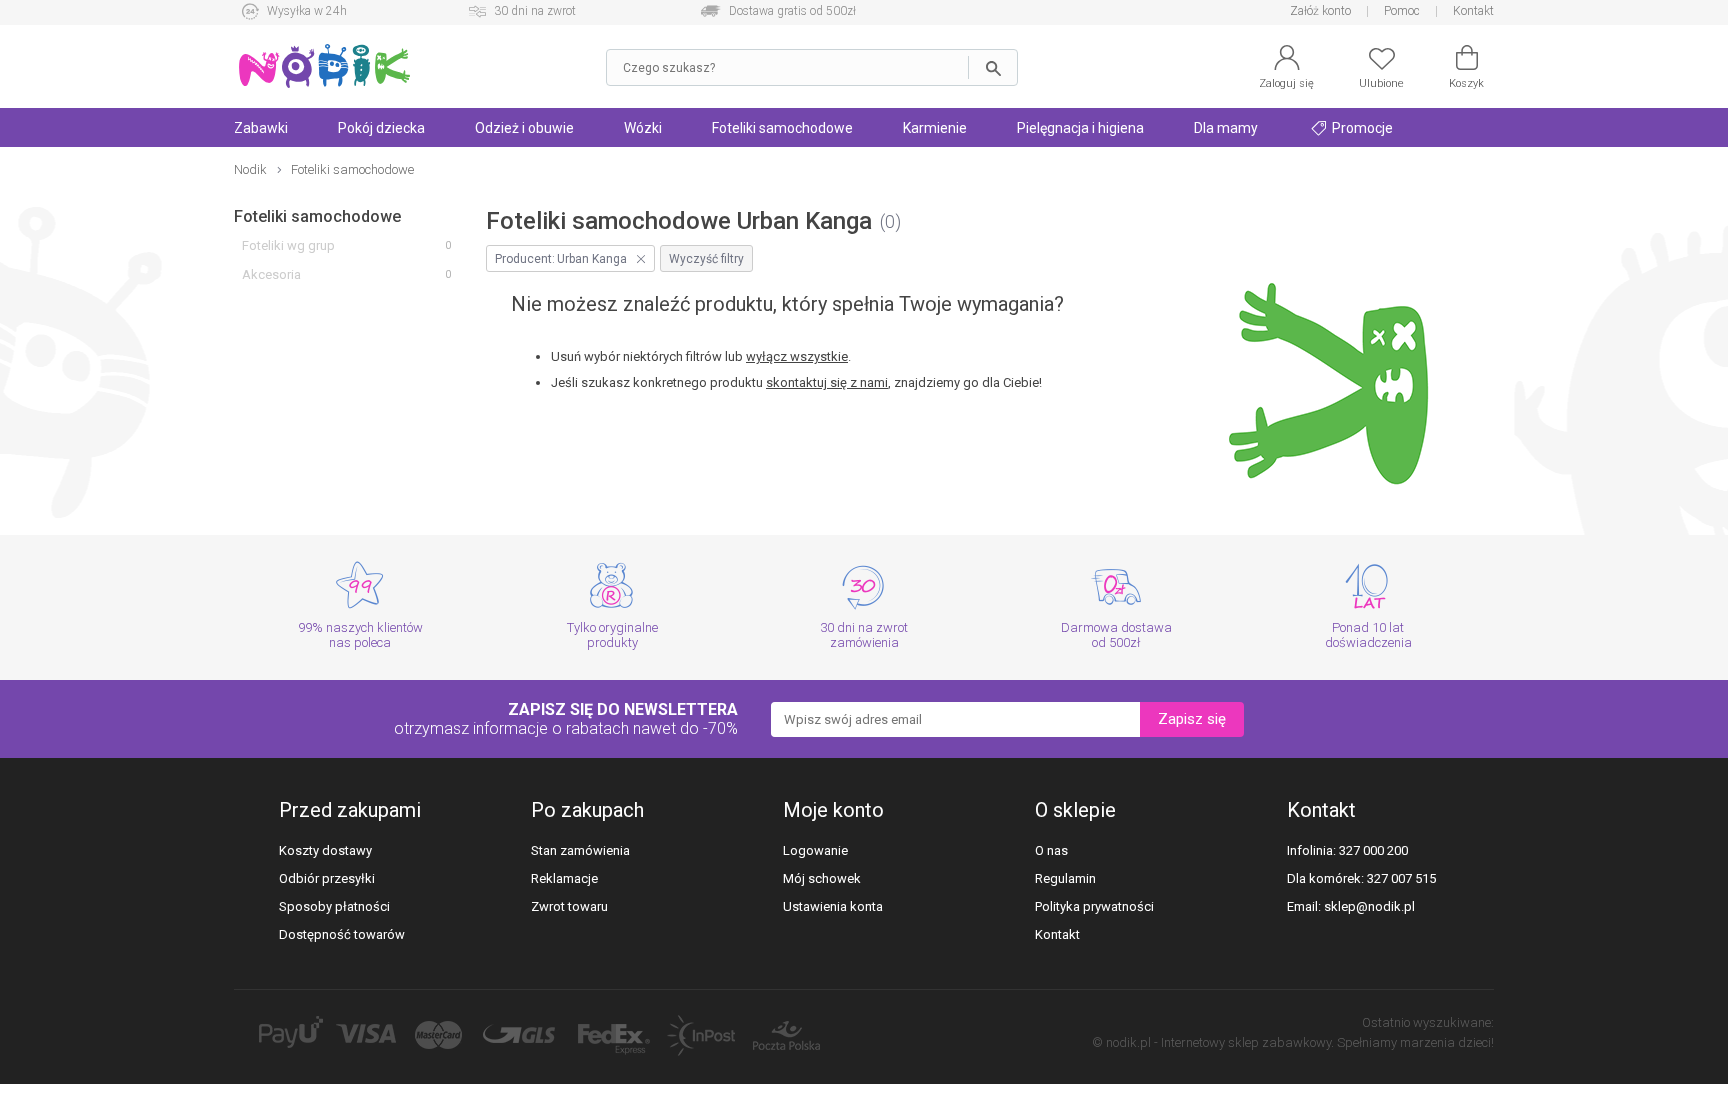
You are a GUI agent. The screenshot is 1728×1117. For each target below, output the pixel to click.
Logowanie (815, 850)
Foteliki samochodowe (782, 128)
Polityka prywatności (1094, 906)
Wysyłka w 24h (307, 11)
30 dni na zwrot (535, 11)
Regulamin (1065, 878)
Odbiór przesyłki (327, 878)
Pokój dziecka (381, 128)
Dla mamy (1226, 128)
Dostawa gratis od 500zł (792, 11)
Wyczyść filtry (706, 259)
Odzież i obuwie (524, 128)
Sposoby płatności (334, 906)
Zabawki (261, 128)
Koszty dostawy (325, 850)
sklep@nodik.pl (1369, 906)
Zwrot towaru (569, 906)
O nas (1051, 850)
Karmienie (935, 128)
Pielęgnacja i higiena (1080, 128)
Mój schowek (822, 878)
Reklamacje (564, 878)
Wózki (643, 128)
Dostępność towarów (342, 934)
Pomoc (1402, 11)
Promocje (1361, 128)
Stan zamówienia (580, 850)
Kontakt (1473, 11)
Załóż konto (1320, 11)
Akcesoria (271, 274)
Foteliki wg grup (288, 245)
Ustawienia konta (833, 906)
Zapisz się (1192, 719)
